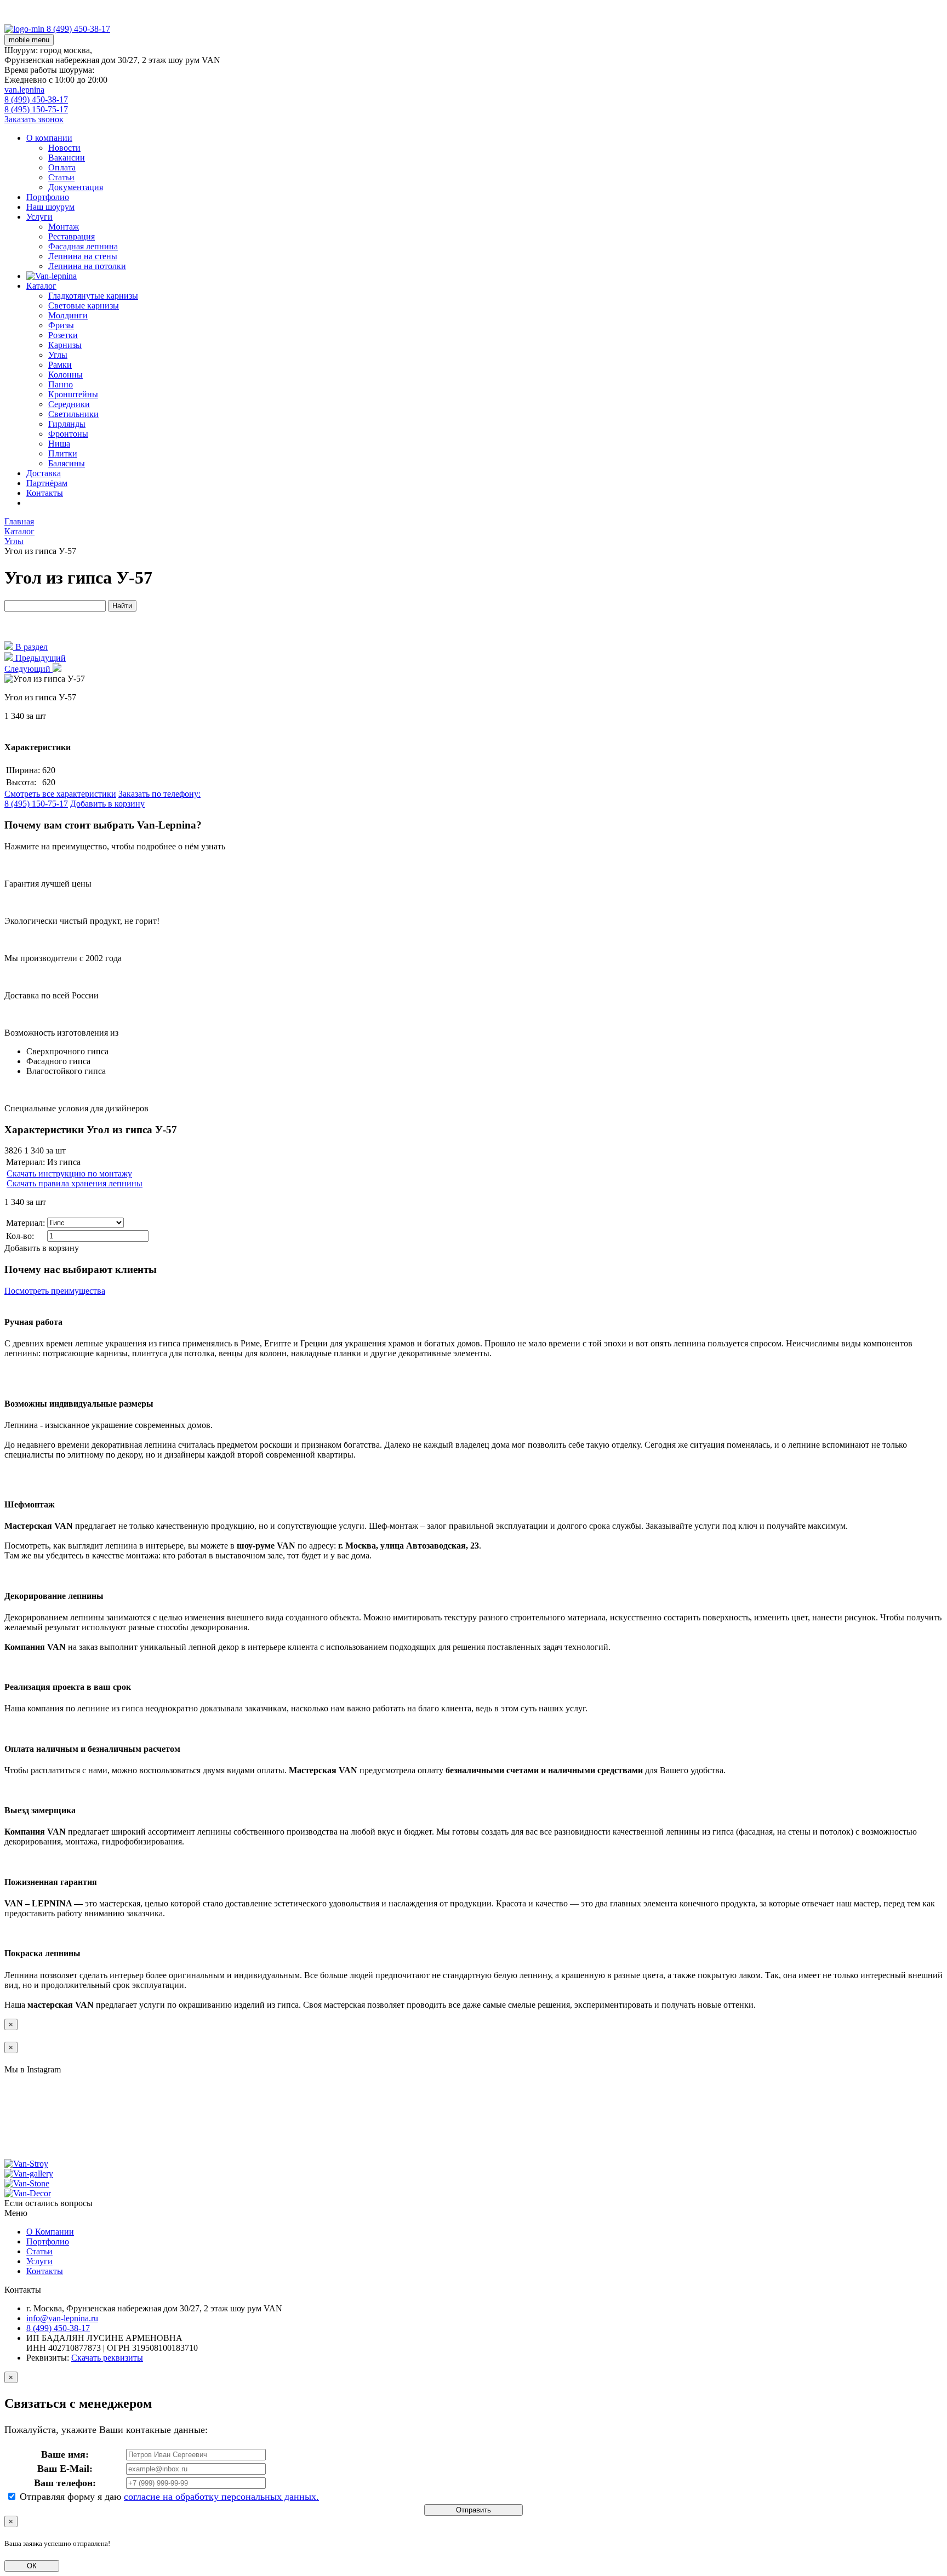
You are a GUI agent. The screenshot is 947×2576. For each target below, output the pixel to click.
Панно (61, 384)
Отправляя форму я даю (168, 2497)
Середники (69, 404)
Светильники (73, 414)
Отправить (473, 2510)
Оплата (62, 167)
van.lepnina (24, 90)
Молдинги (68, 315)
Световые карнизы (84, 305)
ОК (32, 2566)
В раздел (30, 647)
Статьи (61, 177)
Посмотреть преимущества (55, 1291)
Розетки (63, 335)
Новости (64, 148)
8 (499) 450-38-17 (36, 99)
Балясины (67, 463)
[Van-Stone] (25, 29)
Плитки (63, 453)
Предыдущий (39, 658)
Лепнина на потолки (87, 266)
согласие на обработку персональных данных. (221, 2497)
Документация (76, 187)
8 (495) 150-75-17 (36, 109)
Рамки (60, 365)
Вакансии (67, 158)
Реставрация (72, 236)
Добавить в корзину (107, 804)
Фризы (61, 325)
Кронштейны (73, 394)
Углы (58, 355)
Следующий (28, 669)
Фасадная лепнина (83, 246)
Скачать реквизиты (107, 2358)
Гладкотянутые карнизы (93, 296)
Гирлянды (67, 424)
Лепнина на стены (83, 256)
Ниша (59, 444)
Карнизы (65, 345)
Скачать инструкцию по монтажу (69, 1173)
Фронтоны (68, 434)
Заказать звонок (34, 119)
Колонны (65, 375)
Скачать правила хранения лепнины (75, 1183)
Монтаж (64, 227)
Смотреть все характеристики (60, 794)
